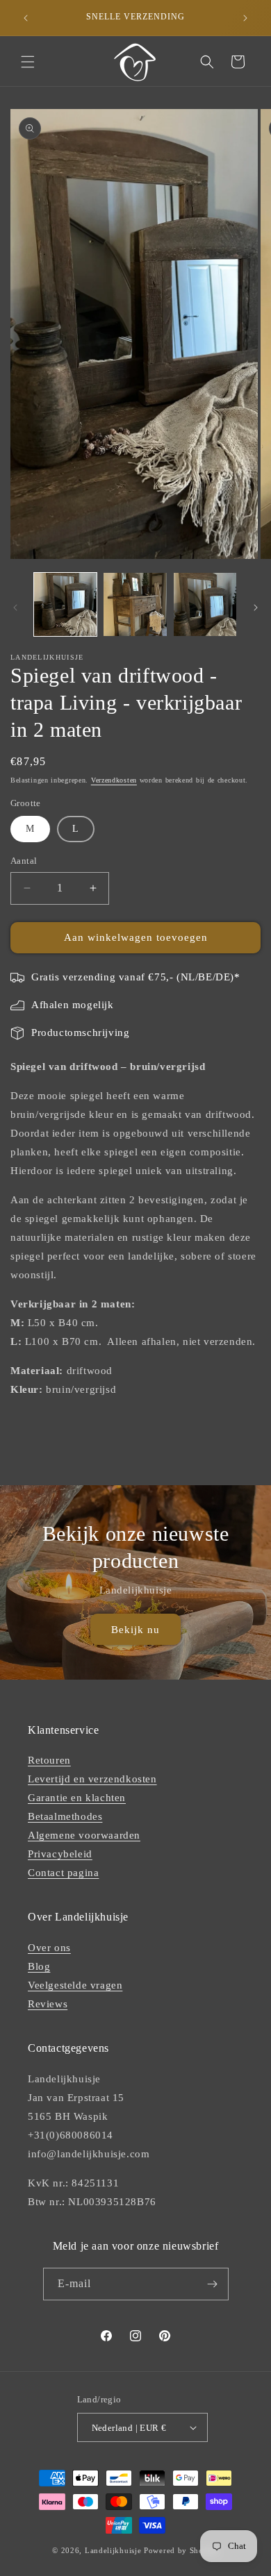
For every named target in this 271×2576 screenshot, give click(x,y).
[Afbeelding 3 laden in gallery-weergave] (205, 604)
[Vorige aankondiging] (26, 18)
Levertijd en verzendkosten (92, 1779)
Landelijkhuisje (113, 2550)
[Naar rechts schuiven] (256, 608)
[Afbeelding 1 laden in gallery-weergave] (65, 604)
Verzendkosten (114, 780)
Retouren (49, 1760)
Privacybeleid (60, 1854)
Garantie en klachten (77, 1798)
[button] (28, 62)
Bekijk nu (135, 1629)
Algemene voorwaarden (84, 1835)
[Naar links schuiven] (15, 608)
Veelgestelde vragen (75, 1985)
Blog (39, 1966)
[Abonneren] (213, 2284)
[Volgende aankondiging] (245, 18)
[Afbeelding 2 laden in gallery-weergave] (135, 604)
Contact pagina (63, 1873)
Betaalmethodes (65, 1816)
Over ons (49, 1948)
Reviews (48, 2004)
